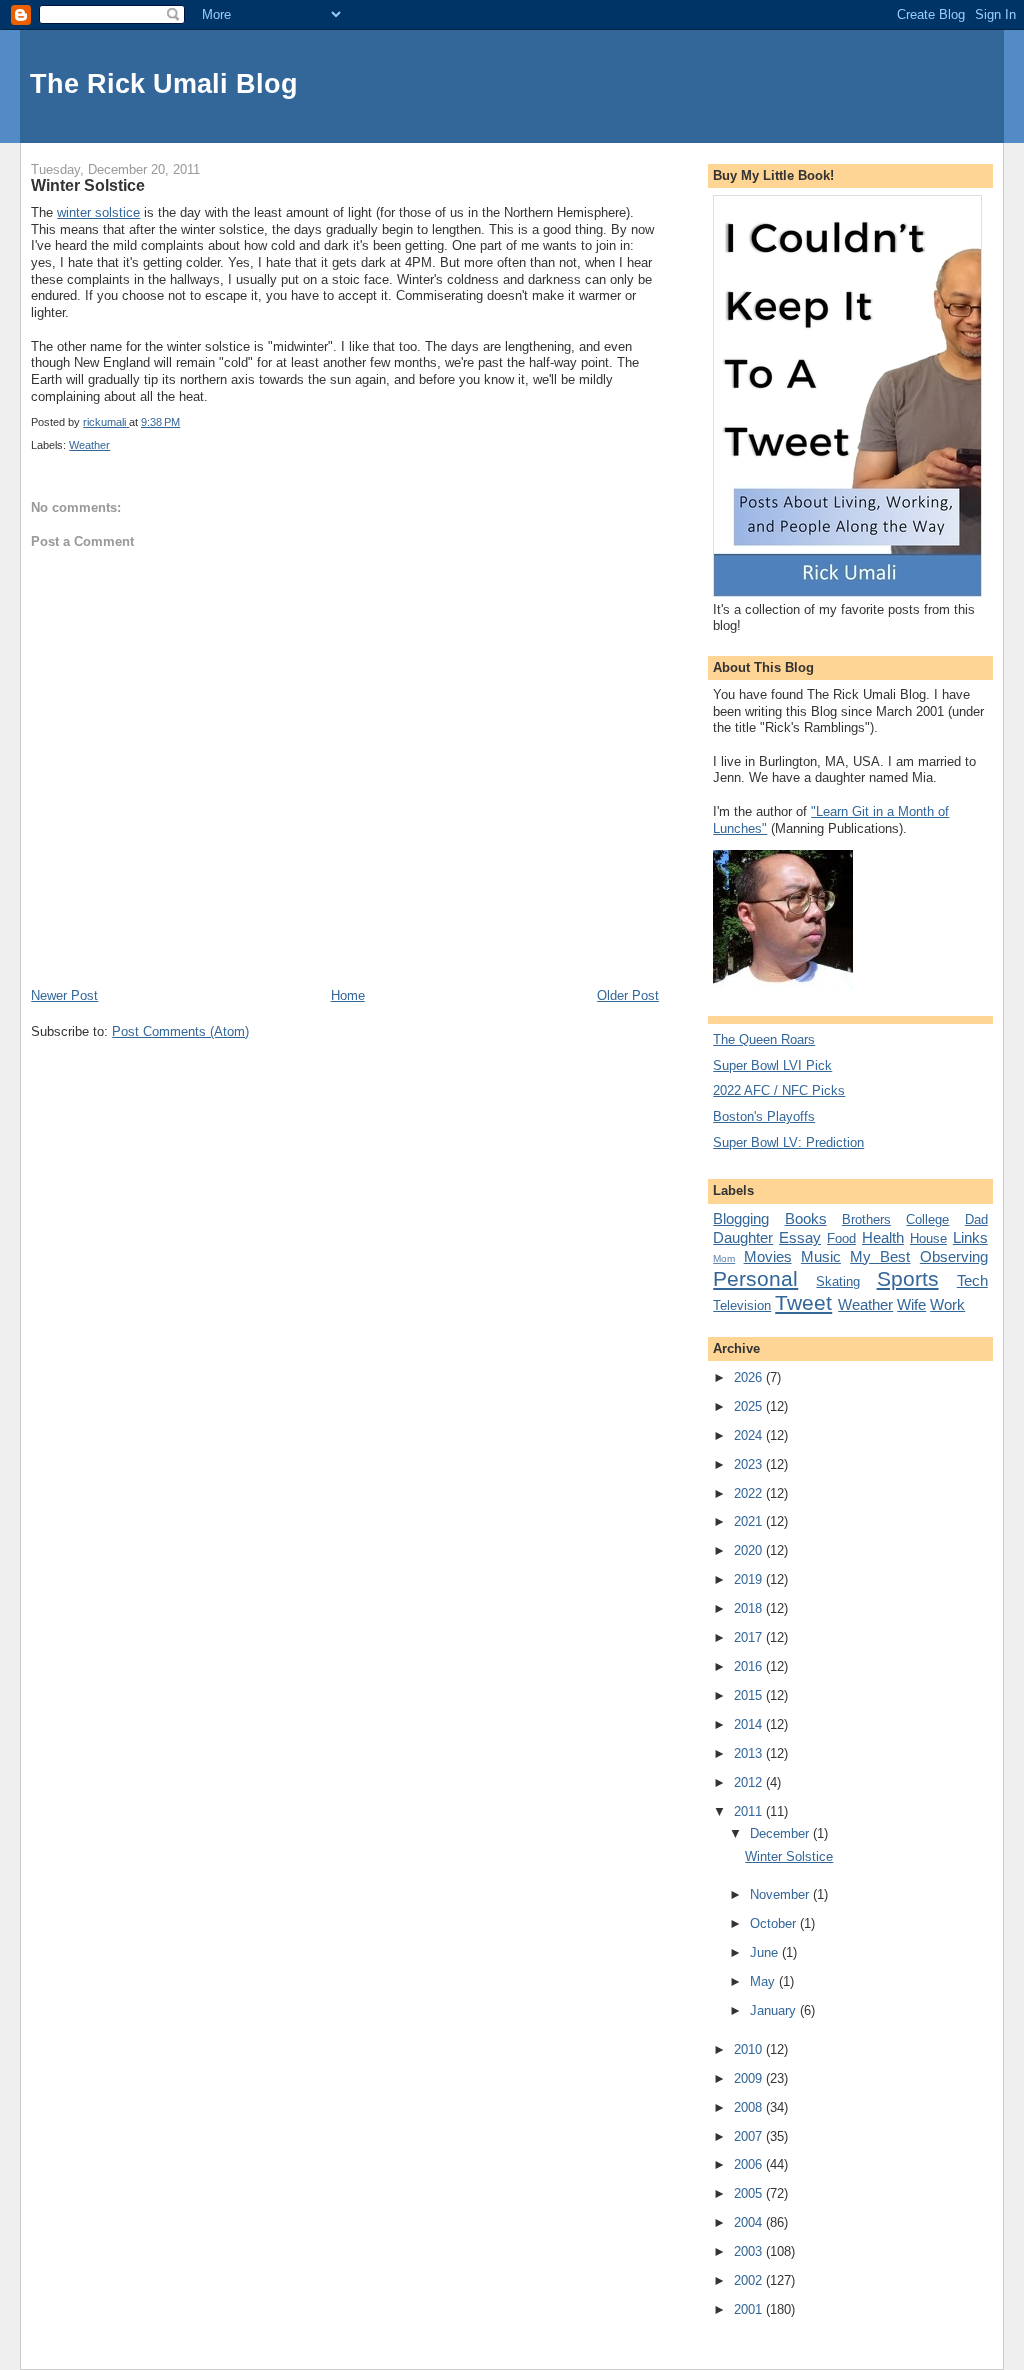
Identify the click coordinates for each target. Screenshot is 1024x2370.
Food (841, 1238)
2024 (750, 1435)
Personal (755, 1278)
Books (806, 1218)
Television (742, 1305)
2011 (750, 1811)
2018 (750, 1608)
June (766, 1952)
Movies (768, 1256)
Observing (954, 1256)
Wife (911, 1304)
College (927, 1219)
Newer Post (64, 995)
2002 (750, 2280)
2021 (750, 1521)
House (928, 1238)
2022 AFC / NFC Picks (779, 1090)
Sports (908, 1278)
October (775, 1923)
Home (348, 995)
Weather (89, 445)
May (764, 1981)
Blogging (741, 1218)
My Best (880, 1256)
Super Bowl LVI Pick (772, 1065)
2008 (750, 2107)
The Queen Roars (764, 1039)
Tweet (803, 1302)
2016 (750, 1666)
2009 (750, 2078)
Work (947, 1304)
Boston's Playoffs (764, 1116)
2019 (750, 1579)
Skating (838, 1281)
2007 (750, 2136)
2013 (750, 1753)
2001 (750, 2309)
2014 (750, 1724)
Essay (800, 1237)
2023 (750, 1464)
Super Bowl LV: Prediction (788, 1142)
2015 (750, 1695)
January (775, 2010)
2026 (750, 1377)
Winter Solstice (789, 1856)
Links (970, 1237)
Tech (972, 1280)
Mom (724, 1258)
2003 (750, 2251)
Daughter (743, 1237)
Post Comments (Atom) (180, 1031)
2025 (750, 1406)
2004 (750, 2222)
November (781, 1894)
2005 (750, 2193)
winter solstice (98, 212)
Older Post (628, 995)
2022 (750, 1493)
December (781, 1833)
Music (821, 1256)
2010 (750, 2049)
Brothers (866, 1219)
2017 (750, 1637)
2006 (750, 2164)
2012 (750, 1782)
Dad (976, 1219)
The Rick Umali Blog (164, 84)
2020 (750, 1550)
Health (883, 1237)
